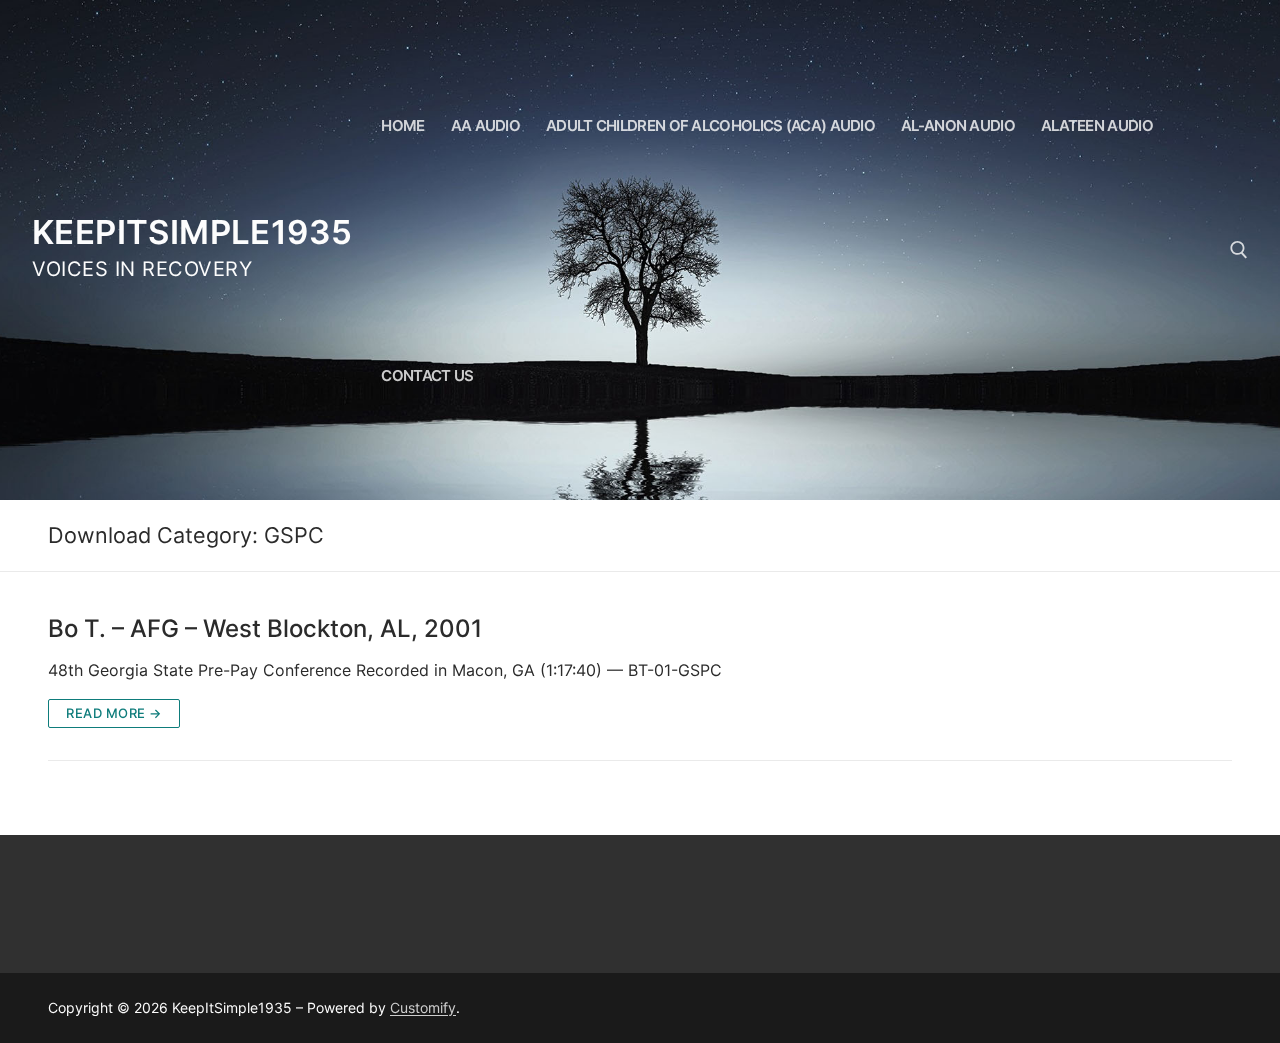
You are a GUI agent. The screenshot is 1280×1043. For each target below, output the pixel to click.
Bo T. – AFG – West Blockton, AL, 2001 (265, 628)
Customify (423, 1007)
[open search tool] (1239, 250)
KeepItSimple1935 (192, 232)
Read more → (114, 713)
